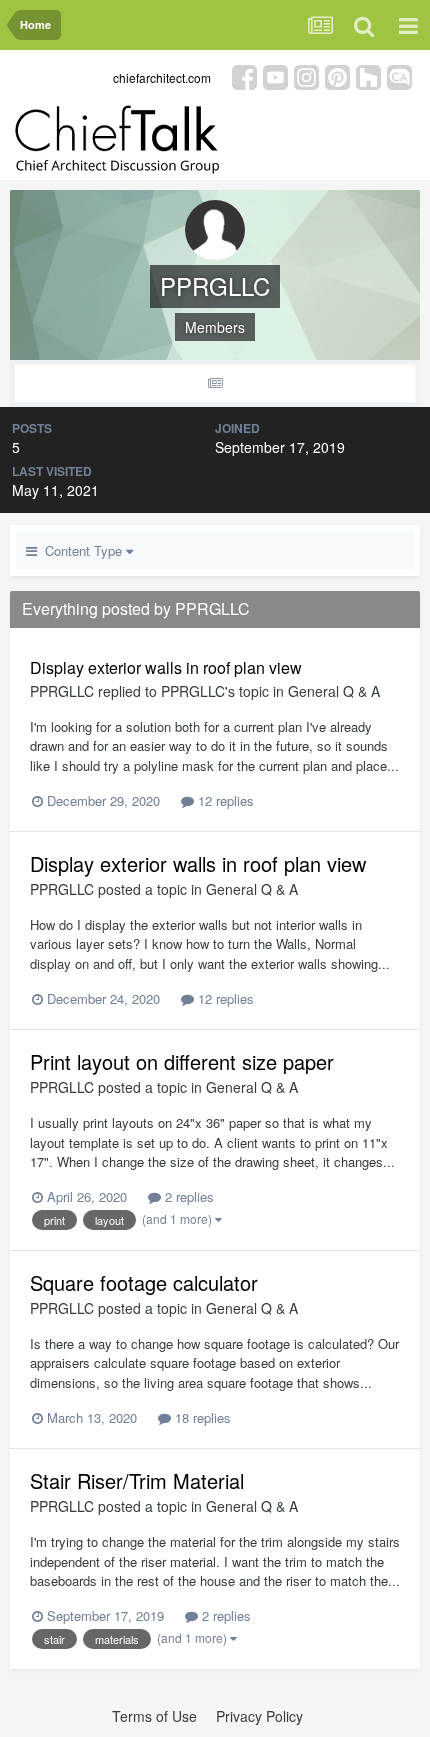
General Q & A (334, 691)
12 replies (224, 800)
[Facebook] (244, 75)
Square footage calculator (144, 1282)
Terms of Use (154, 1716)
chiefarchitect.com (162, 77)
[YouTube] (275, 75)
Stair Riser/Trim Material (137, 1480)
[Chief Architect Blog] (399, 75)
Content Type (81, 550)
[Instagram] (306, 75)
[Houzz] (368, 75)
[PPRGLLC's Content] (215, 383)
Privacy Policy (259, 1716)
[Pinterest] (337, 75)
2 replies (187, 1196)
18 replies (201, 1417)
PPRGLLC (62, 691)
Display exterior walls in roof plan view (166, 667)
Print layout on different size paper (182, 1061)
